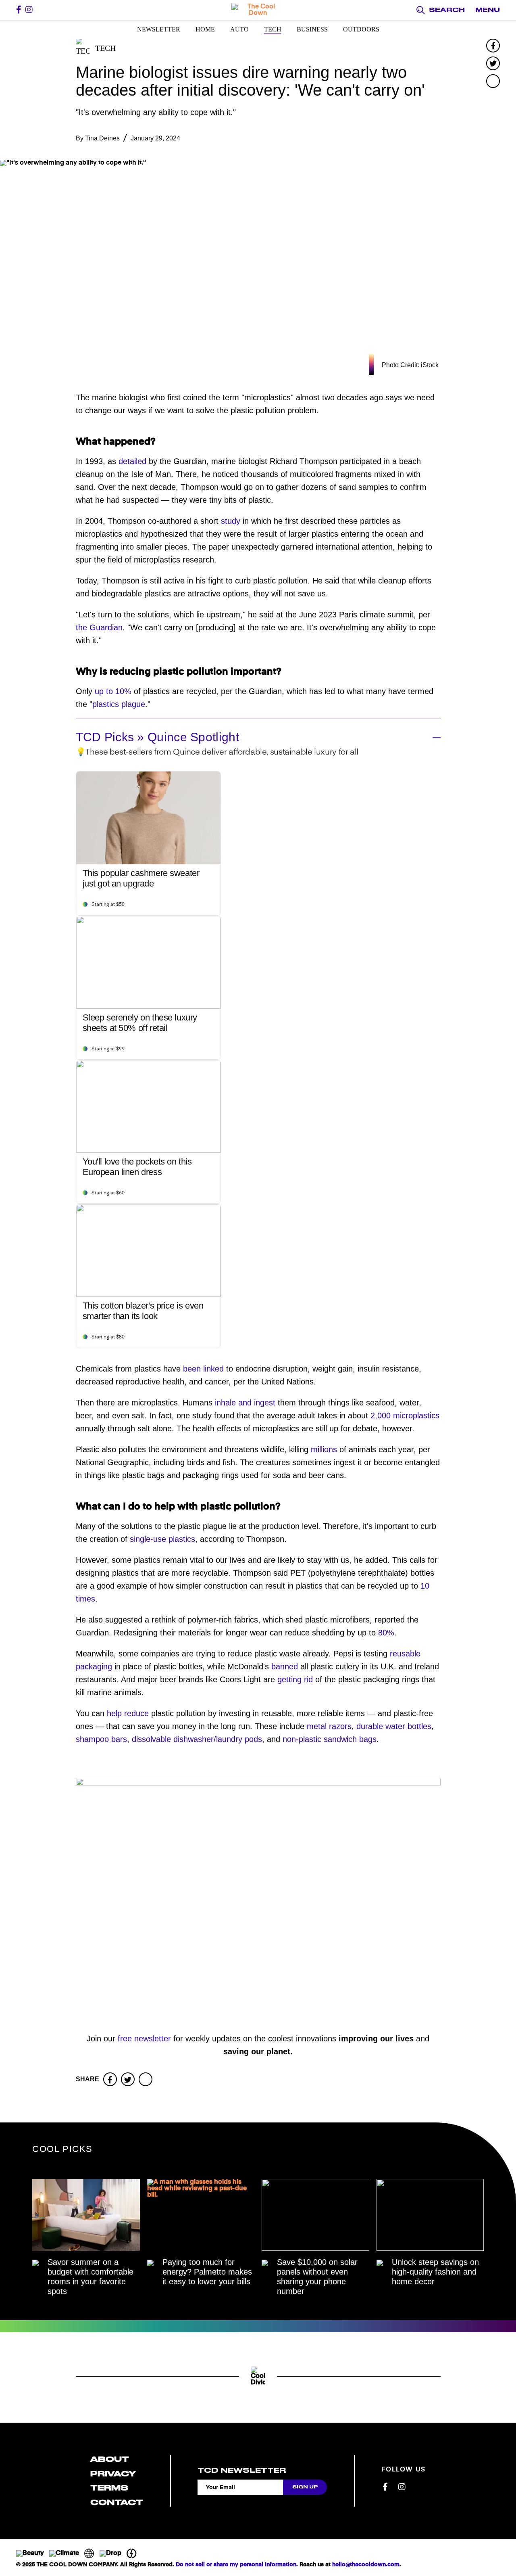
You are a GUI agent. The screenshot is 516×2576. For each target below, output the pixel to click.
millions (324, 1449)
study (231, 521)
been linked (202, 1369)
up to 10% (112, 691)
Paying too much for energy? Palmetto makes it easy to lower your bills (207, 2272)
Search (447, 10)
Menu (488, 10)
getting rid (294, 1679)
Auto (239, 29)
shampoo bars (101, 1739)
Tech (273, 29)
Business (312, 29)
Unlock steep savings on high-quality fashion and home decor (435, 2272)
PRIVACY (113, 2474)
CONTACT (117, 2502)
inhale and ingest (245, 1403)
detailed (132, 461)
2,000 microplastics (404, 1416)
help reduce (128, 1713)
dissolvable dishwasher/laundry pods (196, 1739)
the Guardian (99, 627)
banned (283, 1666)
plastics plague (119, 704)
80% (385, 1633)
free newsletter (144, 2039)
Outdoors (361, 29)
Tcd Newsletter (242, 2470)
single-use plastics (161, 1539)
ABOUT (110, 2459)
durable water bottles (393, 1726)
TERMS (109, 2488)
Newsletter (159, 29)
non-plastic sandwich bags (328, 1739)
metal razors (328, 1726)
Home (205, 29)
